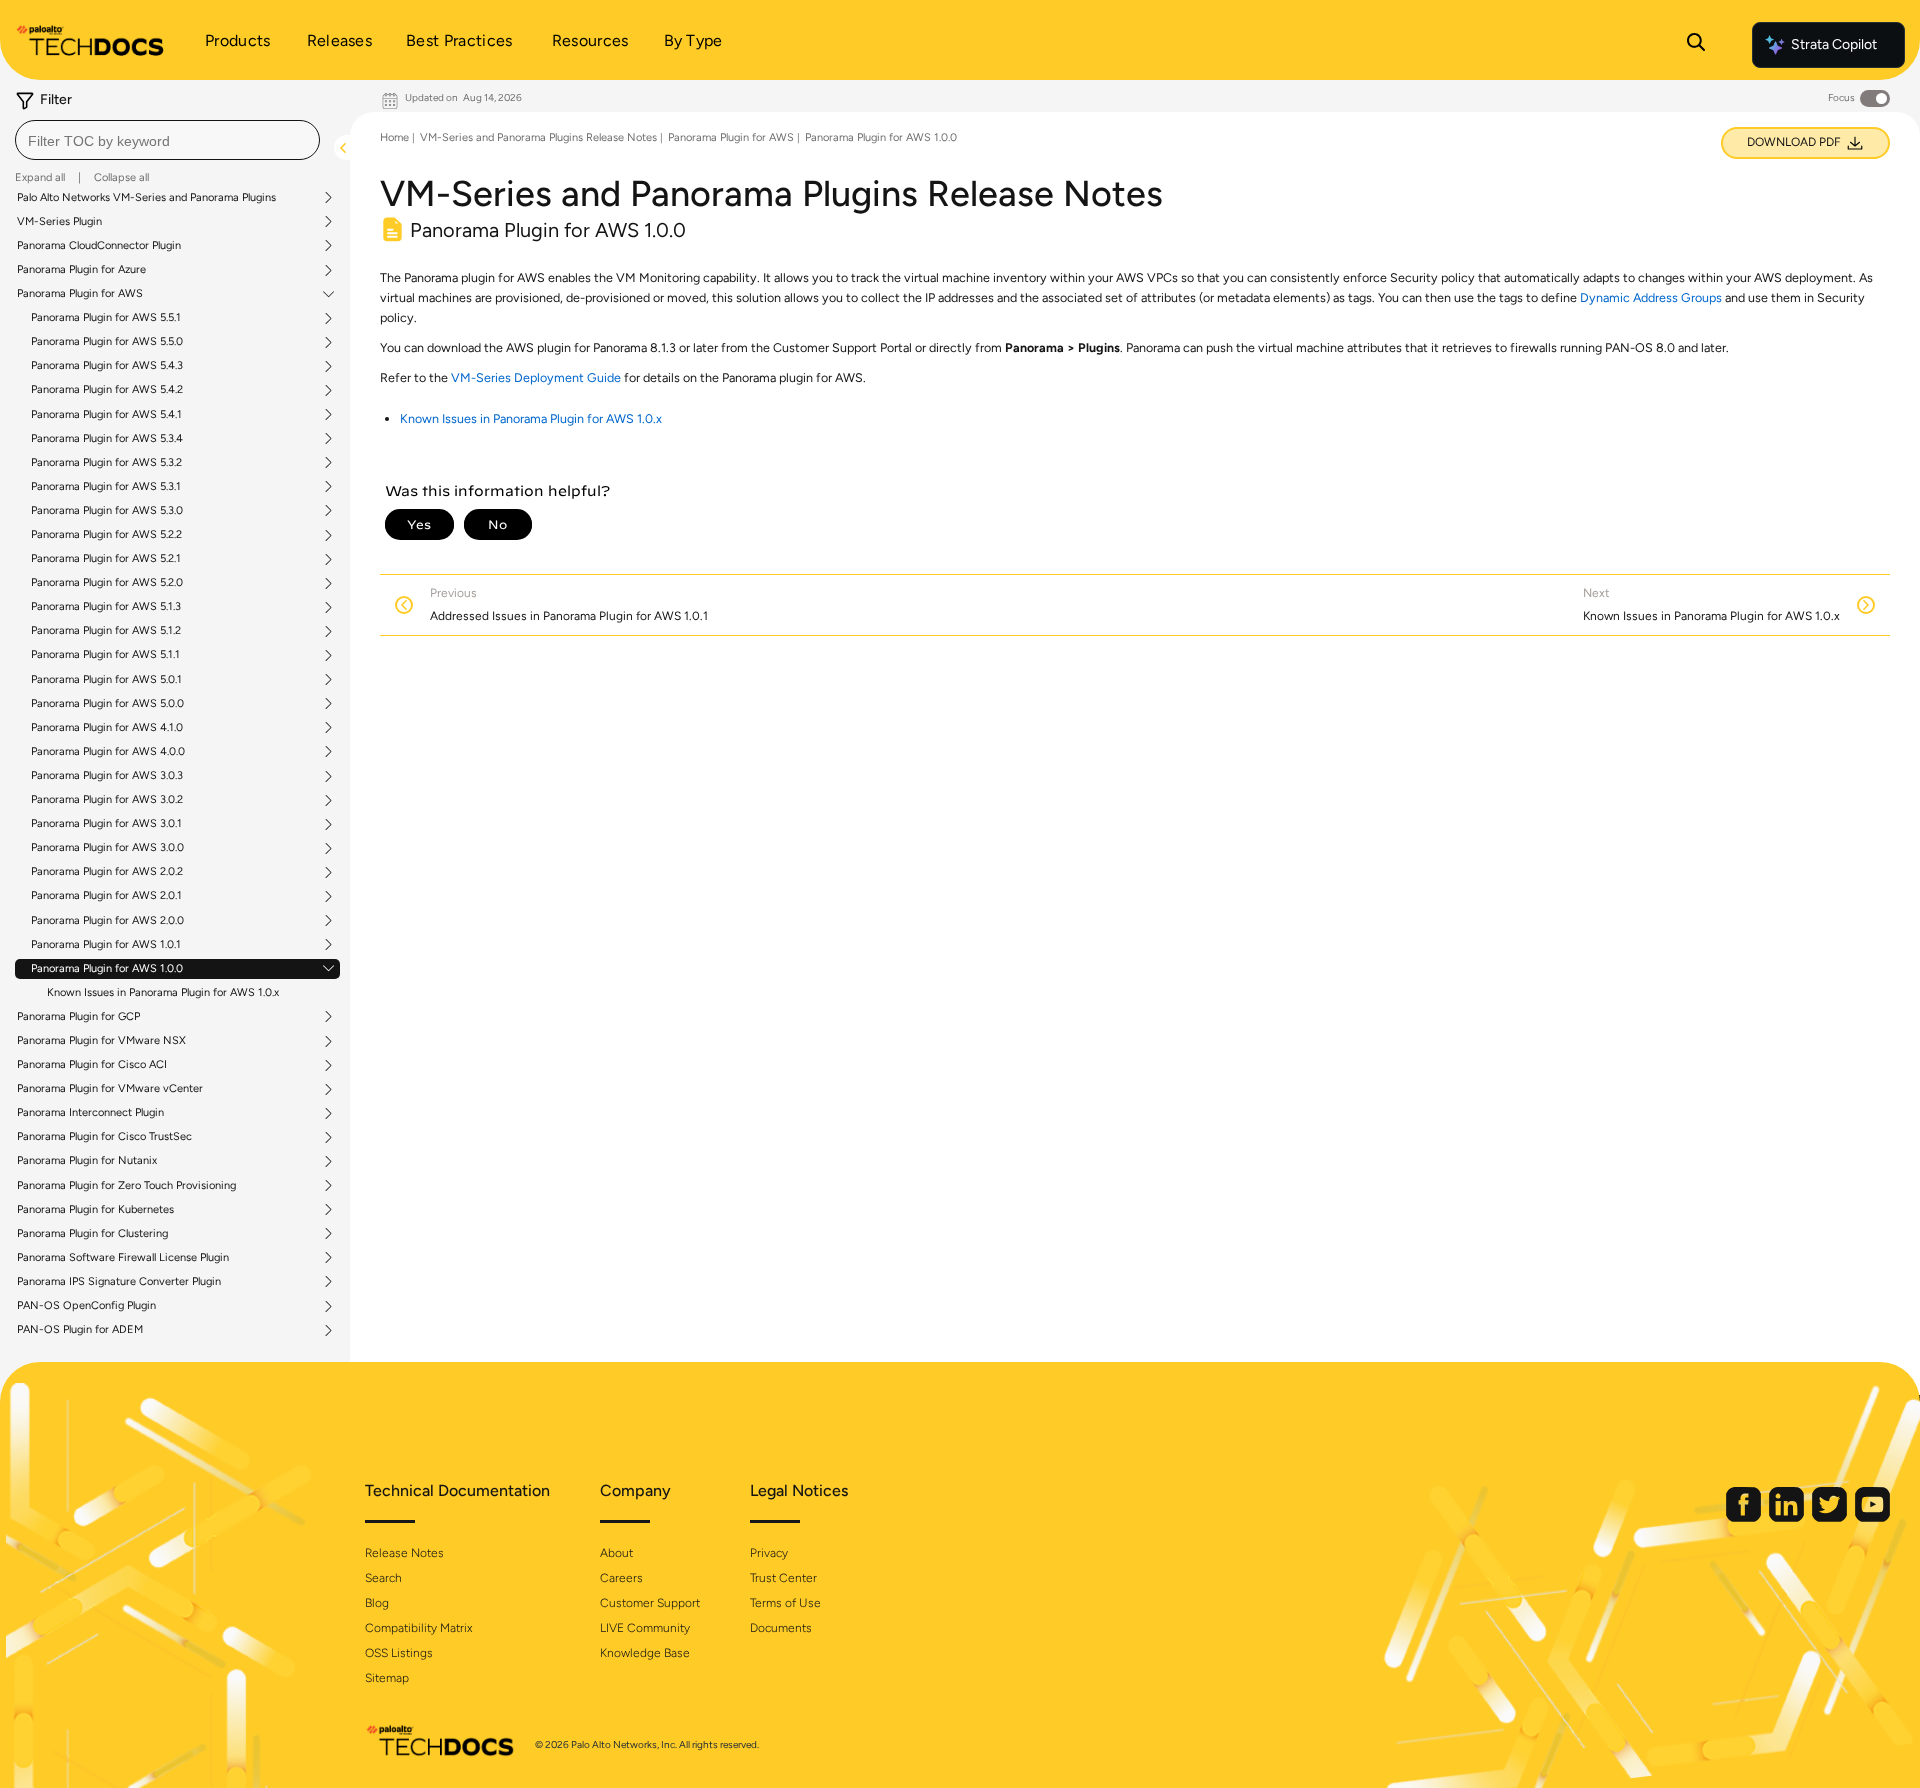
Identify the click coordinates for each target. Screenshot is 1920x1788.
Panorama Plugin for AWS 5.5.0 (107, 342)
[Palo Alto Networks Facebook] (1745, 1517)
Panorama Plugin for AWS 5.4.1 (106, 415)
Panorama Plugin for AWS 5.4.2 (107, 390)
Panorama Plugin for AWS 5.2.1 (106, 559)
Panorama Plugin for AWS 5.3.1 (106, 487)
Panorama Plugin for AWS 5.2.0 (107, 583)
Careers (621, 1578)
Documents (781, 1628)
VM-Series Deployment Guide (536, 377)
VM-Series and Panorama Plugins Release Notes (538, 137)
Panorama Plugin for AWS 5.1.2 (106, 631)
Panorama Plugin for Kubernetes (95, 1210)
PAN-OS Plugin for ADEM (80, 1330)
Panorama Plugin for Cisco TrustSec (104, 1137)
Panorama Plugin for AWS (80, 294)
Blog (377, 1603)
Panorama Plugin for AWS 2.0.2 (107, 872)
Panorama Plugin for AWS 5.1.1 (105, 655)
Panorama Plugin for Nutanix (87, 1161)
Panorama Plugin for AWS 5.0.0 (107, 704)
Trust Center (783, 1578)
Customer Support (650, 1603)
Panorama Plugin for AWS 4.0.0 (108, 752)
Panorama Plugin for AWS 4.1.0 (107, 728)
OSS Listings (399, 1653)
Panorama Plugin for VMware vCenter (110, 1089)
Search (383, 1578)
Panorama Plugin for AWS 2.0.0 (107, 921)
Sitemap (387, 1678)
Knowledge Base (645, 1653)
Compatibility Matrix (418, 1628)
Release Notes (404, 1553)
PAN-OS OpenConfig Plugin (86, 1306)
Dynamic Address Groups (1651, 297)
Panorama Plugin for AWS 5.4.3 (107, 366)
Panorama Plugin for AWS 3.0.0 (107, 848)
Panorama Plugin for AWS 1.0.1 (106, 945)
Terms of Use (785, 1603)
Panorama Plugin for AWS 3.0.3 (107, 776)
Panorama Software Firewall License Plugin (123, 1258)
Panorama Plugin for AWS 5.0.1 (106, 680)
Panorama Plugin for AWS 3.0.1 (106, 824)
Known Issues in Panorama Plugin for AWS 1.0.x (163, 992)
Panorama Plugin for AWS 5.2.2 (106, 535)
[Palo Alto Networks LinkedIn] (1788, 1517)
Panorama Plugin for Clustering (92, 1234)
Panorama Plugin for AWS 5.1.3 (106, 607)
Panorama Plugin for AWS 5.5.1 (106, 318)
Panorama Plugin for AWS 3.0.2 (107, 800)
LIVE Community (645, 1628)
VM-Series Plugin (59, 222)
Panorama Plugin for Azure (81, 270)
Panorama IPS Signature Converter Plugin (119, 1282)
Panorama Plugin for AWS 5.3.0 (107, 511)
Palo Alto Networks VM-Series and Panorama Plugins (146, 198)
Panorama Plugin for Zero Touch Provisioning (126, 1186)
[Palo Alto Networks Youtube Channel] (1872, 1517)
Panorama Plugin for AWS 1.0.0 (107, 969)
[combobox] (167, 140)
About (616, 1553)
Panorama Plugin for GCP (78, 1017)
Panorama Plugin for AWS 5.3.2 (106, 463)
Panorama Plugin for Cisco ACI (92, 1065)
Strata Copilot (1834, 44)
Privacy (769, 1553)
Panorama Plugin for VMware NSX (101, 1041)
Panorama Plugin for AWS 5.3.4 (107, 439)
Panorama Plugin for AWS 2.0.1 (106, 896)
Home (394, 137)
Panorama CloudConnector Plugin (99, 246)
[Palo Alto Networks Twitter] (1831, 1517)
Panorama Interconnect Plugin (90, 1113)
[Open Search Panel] (1696, 45)
